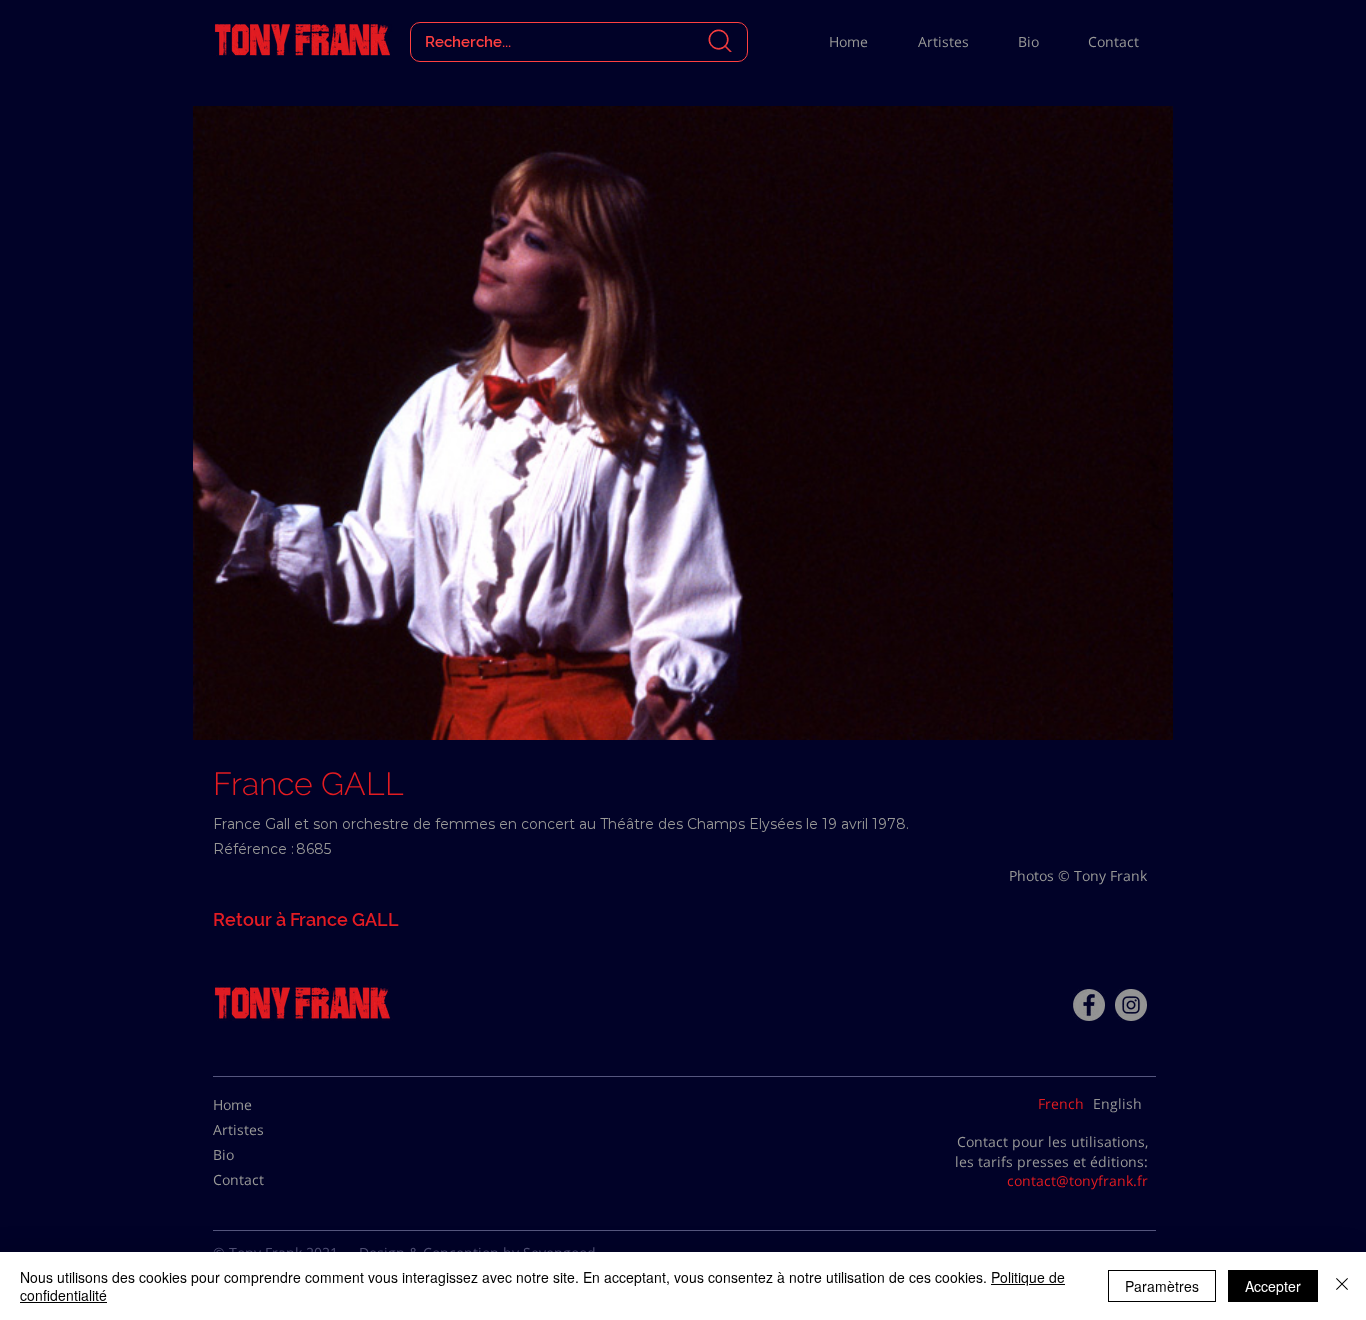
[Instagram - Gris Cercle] (1131, 1005)
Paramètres (1162, 1286)
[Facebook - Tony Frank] (1089, 1005)
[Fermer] (1342, 1286)
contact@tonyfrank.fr (1077, 1180)
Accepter (1273, 1286)
